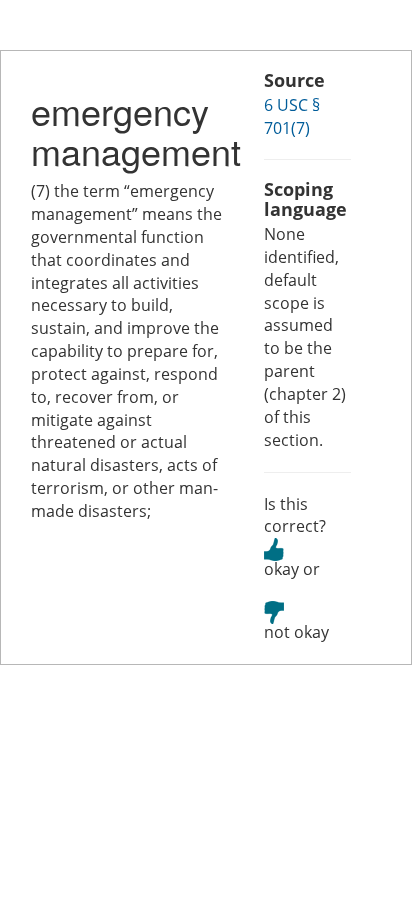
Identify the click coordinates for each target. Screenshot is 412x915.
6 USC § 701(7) (292, 116)
